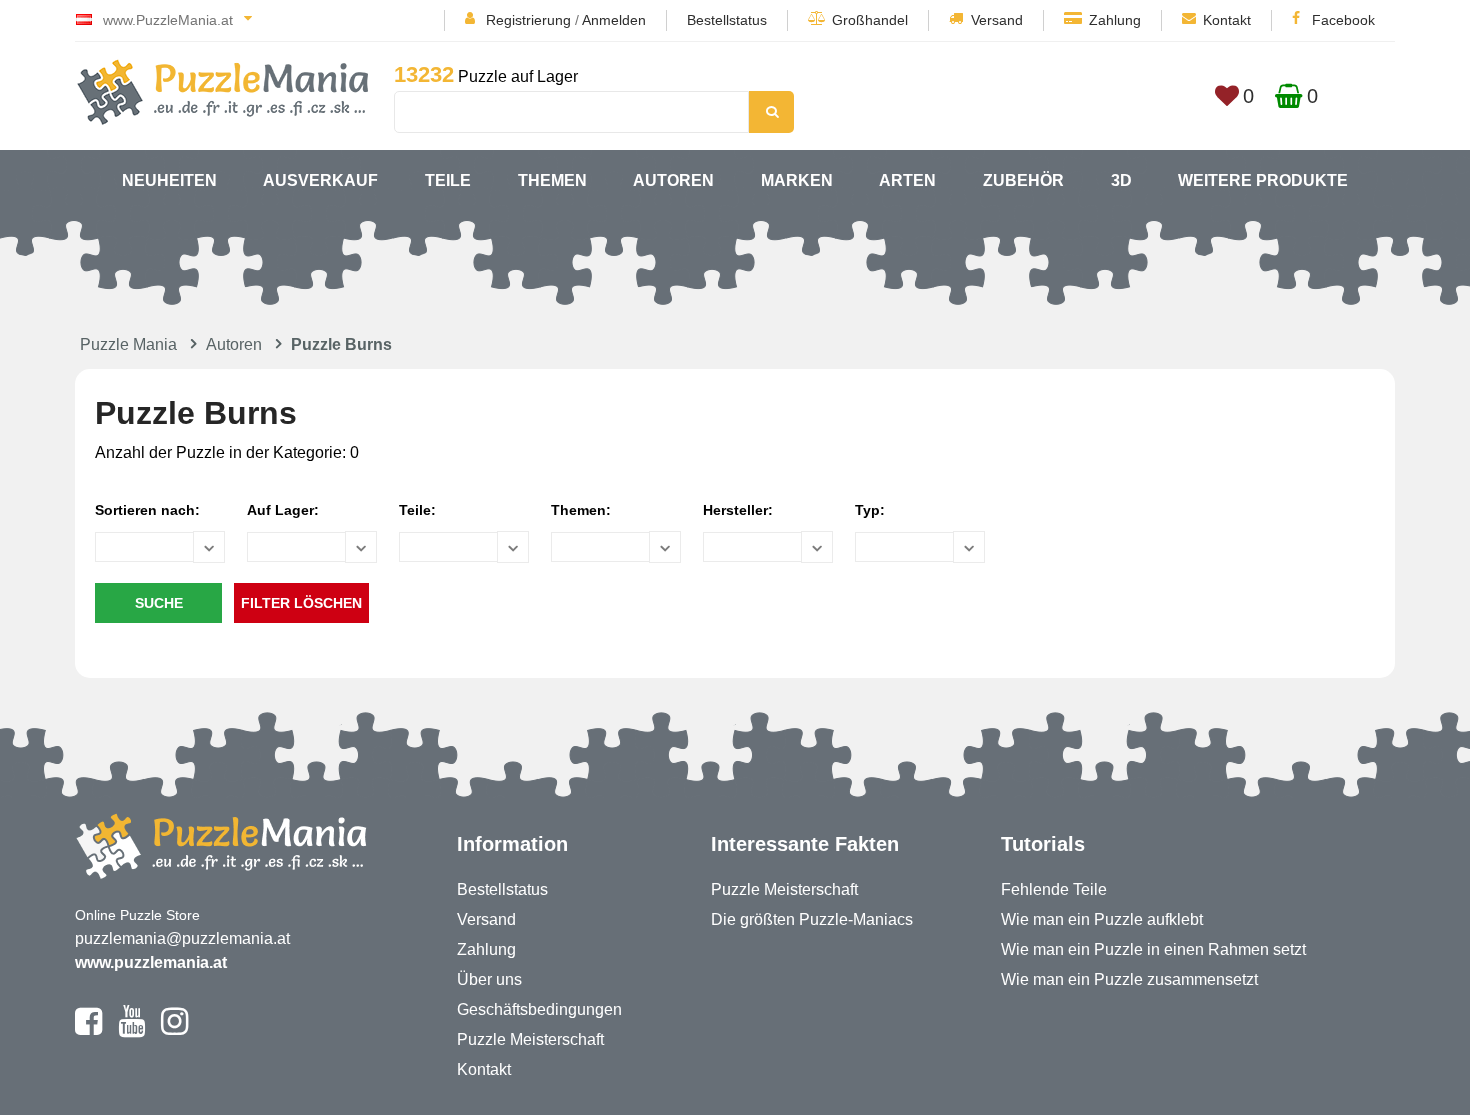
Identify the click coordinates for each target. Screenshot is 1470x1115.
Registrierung (528, 20)
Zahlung (1115, 20)
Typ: (870, 510)
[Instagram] (174, 1030)
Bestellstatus (727, 20)
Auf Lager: (283, 510)
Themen (552, 180)
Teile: (417, 510)
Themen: (581, 510)
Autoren (673, 180)
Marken (797, 180)
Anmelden (614, 20)
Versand (997, 20)
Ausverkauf (320, 180)
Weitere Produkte (1263, 180)
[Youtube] (131, 1030)
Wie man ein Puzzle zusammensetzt (1129, 979)
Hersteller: (738, 510)
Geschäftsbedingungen (539, 1009)
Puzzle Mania (128, 344)
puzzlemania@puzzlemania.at (182, 938)
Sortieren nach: (147, 510)
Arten (907, 180)
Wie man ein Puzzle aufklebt (1102, 919)
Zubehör (1023, 180)
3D (1121, 180)
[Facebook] (88, 1030)
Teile (448, 180)
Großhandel (870, 20)
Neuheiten (169, 180)
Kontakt (1227, 20)
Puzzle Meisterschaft (530, 1039)
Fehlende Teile (1054, 889)
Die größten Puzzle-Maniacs (812, 919)
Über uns (489, 979)
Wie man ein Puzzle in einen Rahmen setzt (1153, 949)
